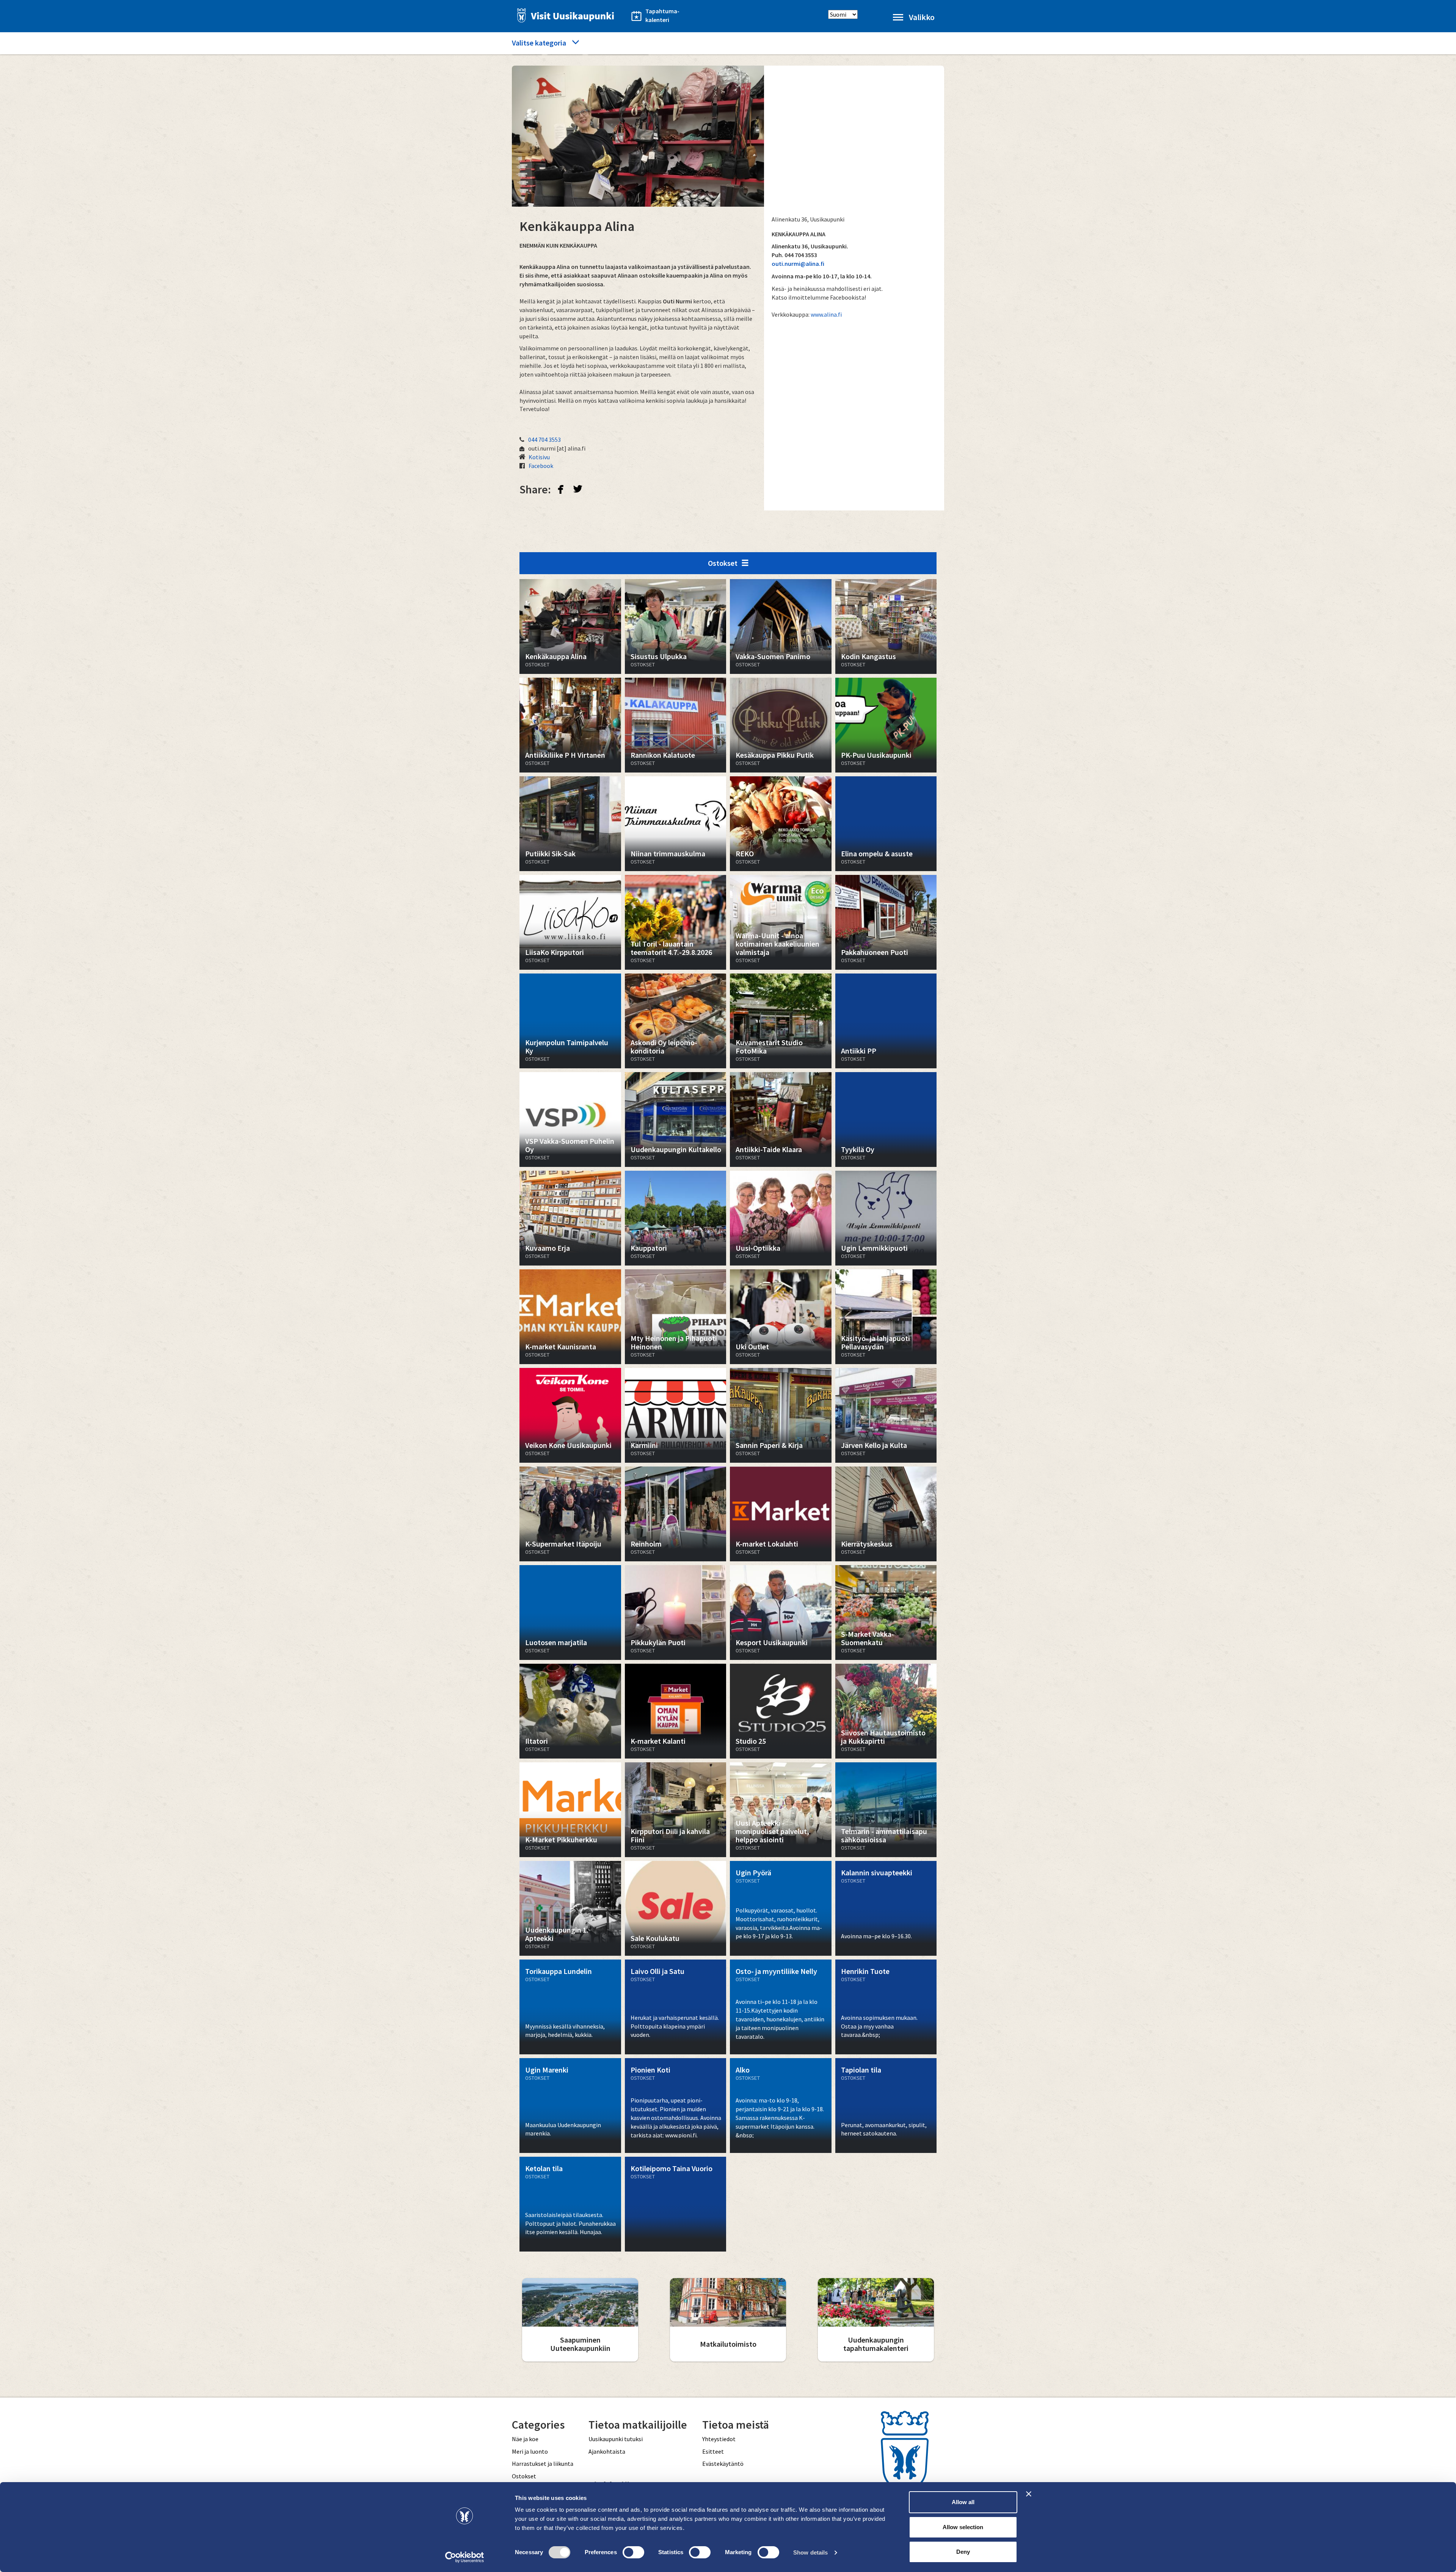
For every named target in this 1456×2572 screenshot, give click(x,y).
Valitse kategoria (539, 43)
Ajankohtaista (607, 2451)
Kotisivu (539, 457)
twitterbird (578, 489)
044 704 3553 (544, 440)
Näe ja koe (525, 2439)
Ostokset (723, 563)
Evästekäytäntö (723, 2464)
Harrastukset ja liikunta (543, 2464)
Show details (810, 2552)
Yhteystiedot (719, 2439)
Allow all (963, 2502)
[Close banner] (1029, 2494)
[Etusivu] (563, 15)
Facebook (541, 466)
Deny (963, 2552)
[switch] (633, 2552)
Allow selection (963, 2527)
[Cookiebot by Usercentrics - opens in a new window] (465, 2557)
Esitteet (713, 2451)
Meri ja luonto (530, 2451)
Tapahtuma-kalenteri (662, 15)
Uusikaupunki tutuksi (616, 2439)
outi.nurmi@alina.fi (798, 264)
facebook (561, 489)
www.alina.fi (826, 314)
